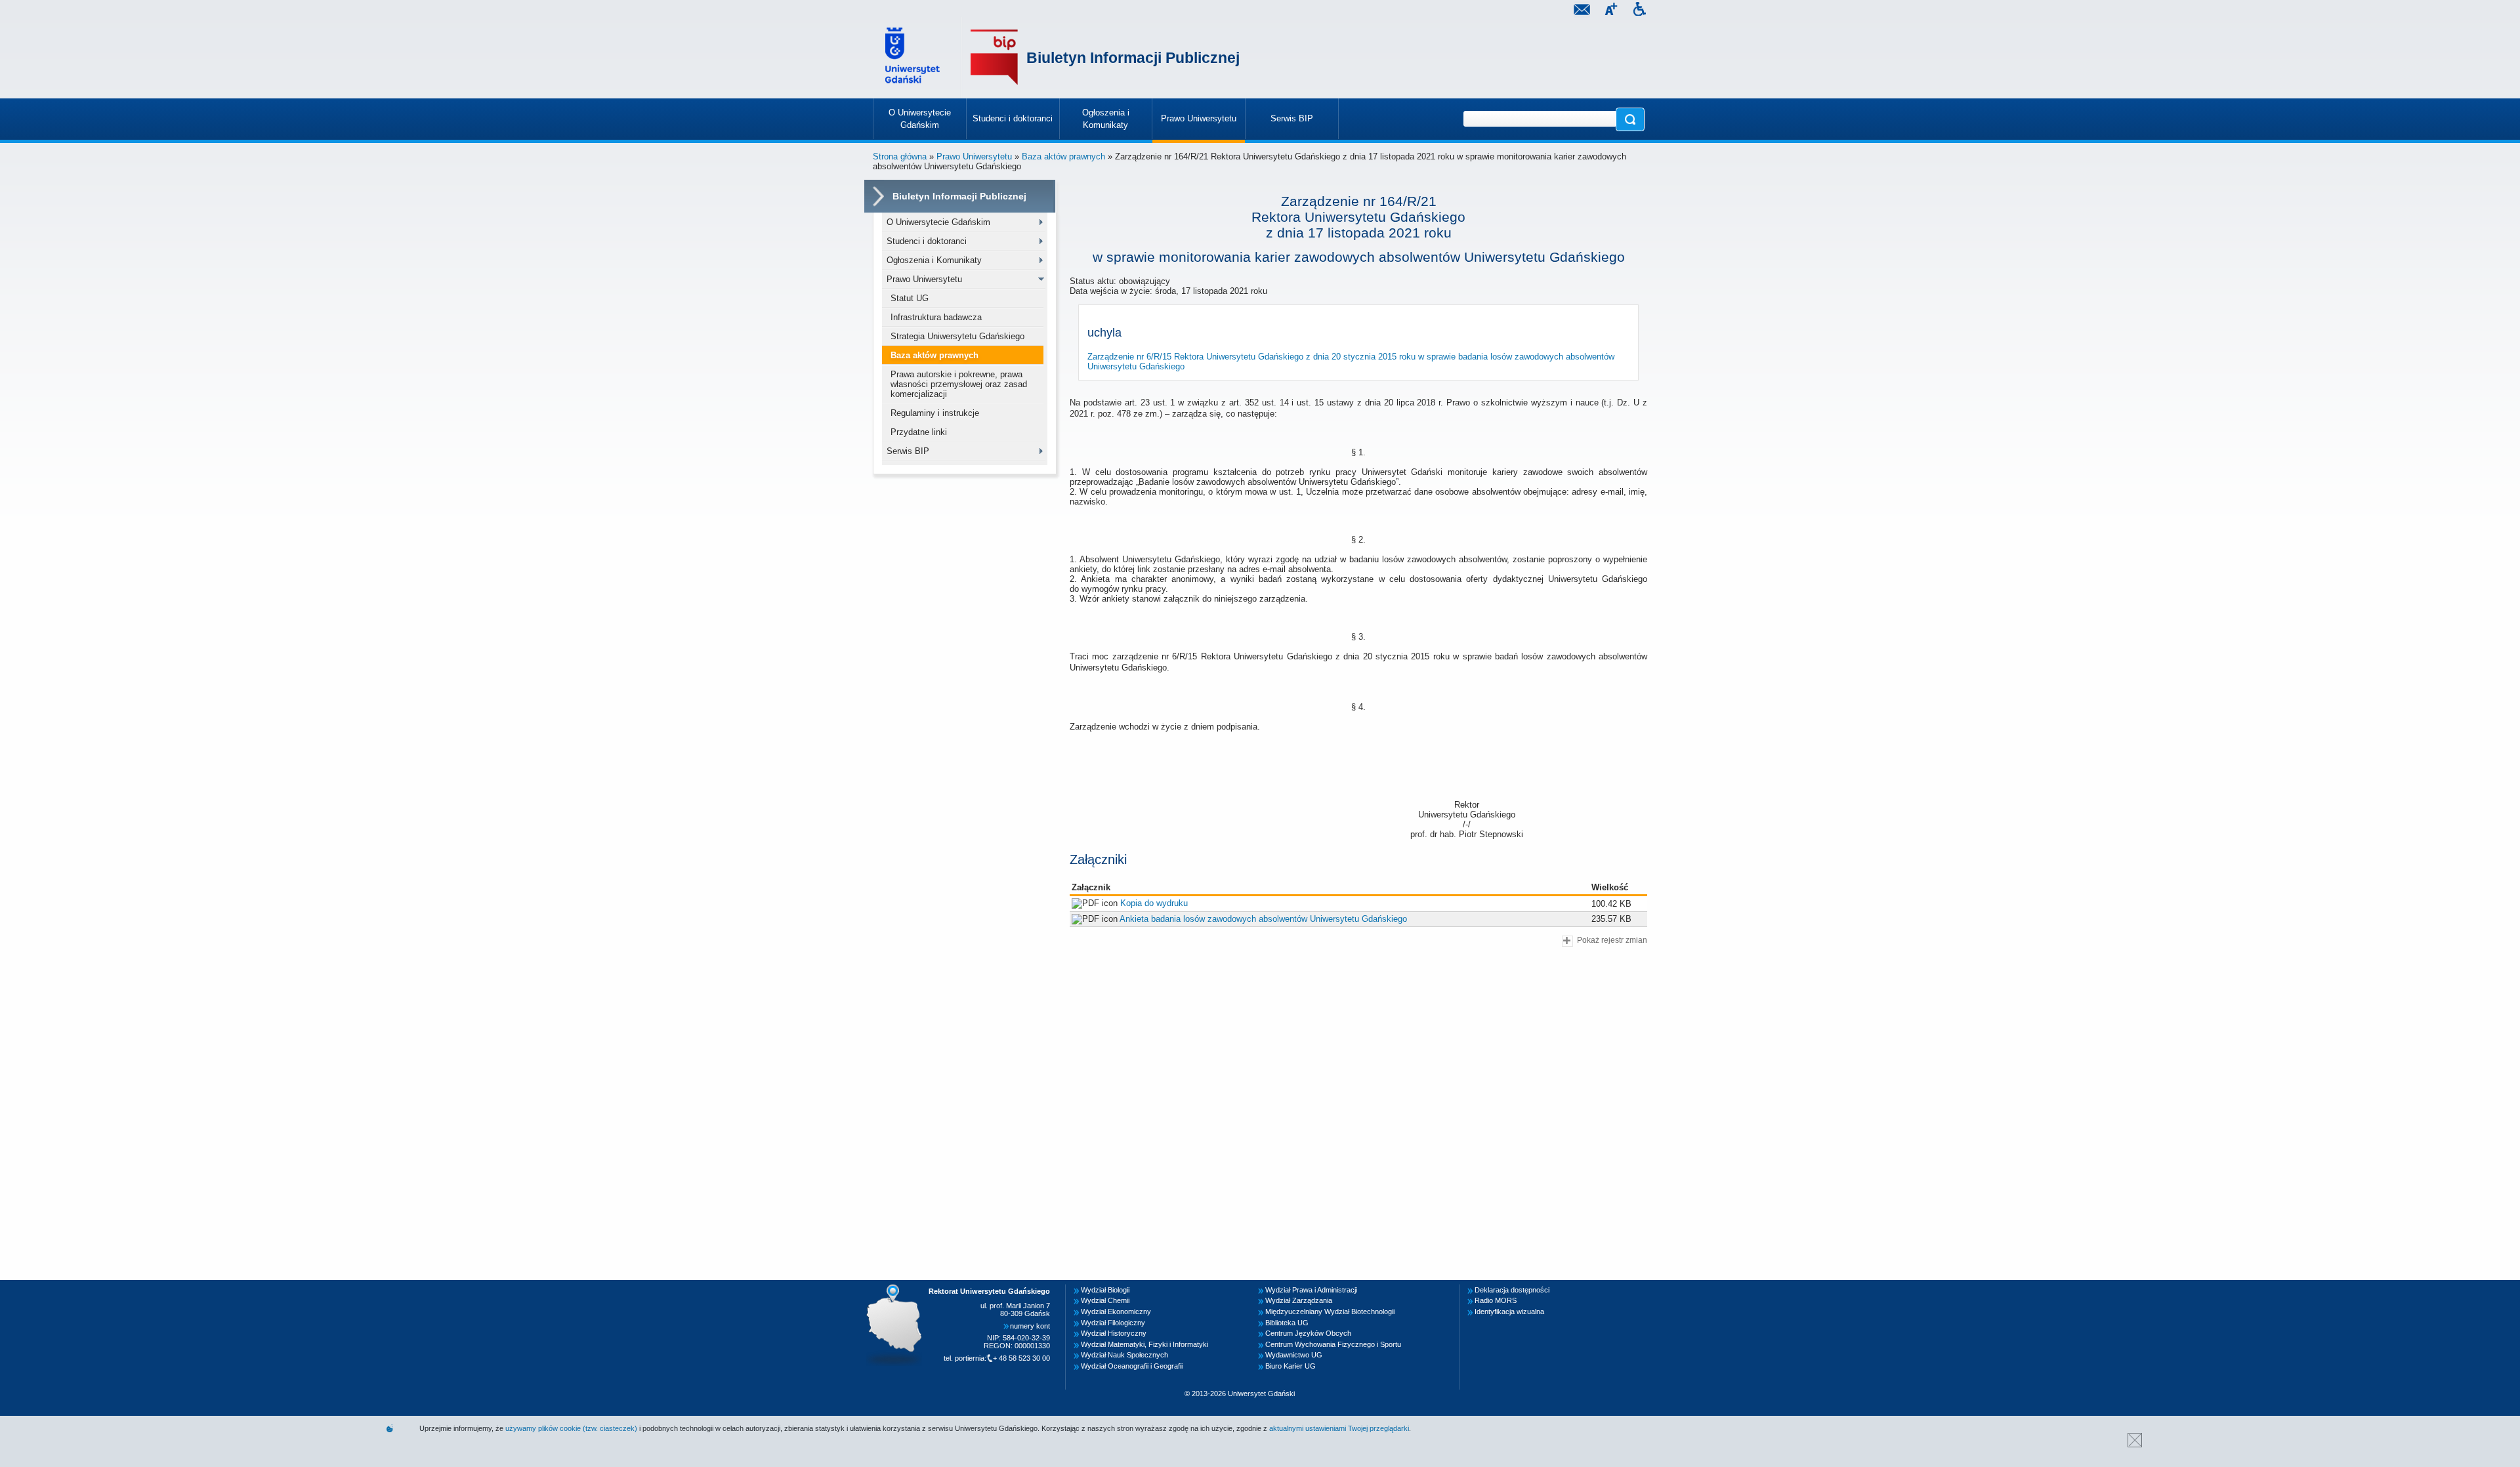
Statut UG (910, 298)
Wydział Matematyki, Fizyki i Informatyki (1144, 1344)
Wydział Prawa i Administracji (1311, 1290)
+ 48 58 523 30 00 (1021, 1358)
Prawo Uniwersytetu (974, 156)
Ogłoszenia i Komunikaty (934, 260)
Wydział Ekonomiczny (1116, 1312)
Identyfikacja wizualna (1509, 1312)
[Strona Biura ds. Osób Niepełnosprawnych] (1639, 11)
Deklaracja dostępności (1512, 1290)
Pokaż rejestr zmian (1612, 940)
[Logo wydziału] (994, 57)
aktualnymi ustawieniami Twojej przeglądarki (1339, 1428)
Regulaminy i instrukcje (935, 413)
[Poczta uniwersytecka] (1582, 11)
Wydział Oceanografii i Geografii (1132, 1366)
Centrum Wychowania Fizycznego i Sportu (1333, 1344)
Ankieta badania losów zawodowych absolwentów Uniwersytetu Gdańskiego (1263, 919)
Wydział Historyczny (1114, 1333)
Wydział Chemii (1105, 1300)
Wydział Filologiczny (1113, 1323)
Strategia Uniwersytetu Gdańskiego (957, 336)
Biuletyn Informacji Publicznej (1133, 58)
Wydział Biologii (1105, 1290)
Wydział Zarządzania (1299, 1300)
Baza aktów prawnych (1063, 156)
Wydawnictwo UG (1294, 1355)
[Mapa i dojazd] (898, 1288)
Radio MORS (1496, 1300)
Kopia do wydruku (1154, 903)
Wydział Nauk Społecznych (1124, 1355)
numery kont (1030, 1326)
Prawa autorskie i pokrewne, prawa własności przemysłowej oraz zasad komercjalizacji (959, 384)
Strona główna (900, 156)
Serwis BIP (908, 451)
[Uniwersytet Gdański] (914, 57)
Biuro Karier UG (1291, 1366)
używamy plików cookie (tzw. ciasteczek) (571, 1428)
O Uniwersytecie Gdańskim (938, 222)
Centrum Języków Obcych (1308, 1333)
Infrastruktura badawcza (936, 317)
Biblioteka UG (1287, 1323)
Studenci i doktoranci (927, 241)
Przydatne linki (919, 432)
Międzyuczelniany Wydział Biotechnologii (1330, 1312)
